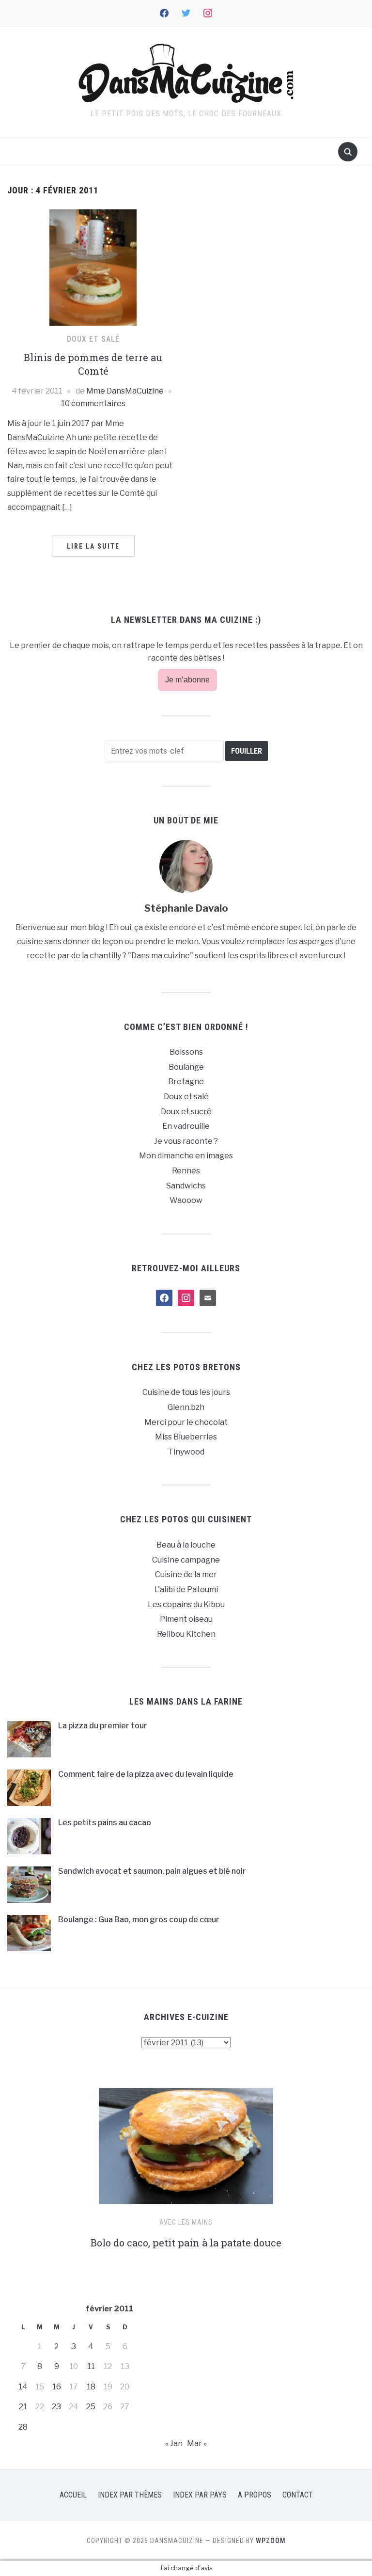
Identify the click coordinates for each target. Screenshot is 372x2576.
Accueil (73, 2495)
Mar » (197, 2443)
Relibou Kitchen (186, 1634)
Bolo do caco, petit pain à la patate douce (186, 2243)
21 (23, 2407)
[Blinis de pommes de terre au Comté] (93, 267)
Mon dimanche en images (186, 1156)
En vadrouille (186, 1126)
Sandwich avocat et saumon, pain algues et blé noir (152, 1871)
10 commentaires (93, 403)
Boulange (186, 1067)
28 (23, 2427)
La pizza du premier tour (103, 1726)
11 (91, 2366)
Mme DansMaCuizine (125, 391)
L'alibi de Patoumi (186, 1589)
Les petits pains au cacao (105, 1823)
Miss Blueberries (186, 1437)
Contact (298, 2495)
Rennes (186, 1171)
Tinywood (186, 1452)
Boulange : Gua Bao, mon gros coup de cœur (139, 1920)
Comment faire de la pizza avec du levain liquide (146, 1774)
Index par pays (200, 2495)
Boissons (186, 1052)
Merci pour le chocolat (186, 1422)
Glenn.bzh (186, 1407)
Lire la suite (93, 546)
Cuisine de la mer (186, 1574)
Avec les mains (186, 2222)
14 (23, 2387)
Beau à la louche (186, 1545)
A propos (255, 2495)
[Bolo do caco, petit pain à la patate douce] (186, 2150)
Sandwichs (186, 1186)
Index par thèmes (130, 2495)
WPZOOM (271, 2541)
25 (91, 2407)
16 (57, 2387)
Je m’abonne (187, 680)
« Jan (174, 2443)
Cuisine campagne (186, 1560)
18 (91, 2387)
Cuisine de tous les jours (186, 1392)
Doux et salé (93, 339)
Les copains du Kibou (186, 1604)
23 (56, 2407)
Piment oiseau (186, 1619)
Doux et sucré (186, 1112)
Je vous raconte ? (186, 1141)
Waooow (186, 1200)
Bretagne (186, 1082)
